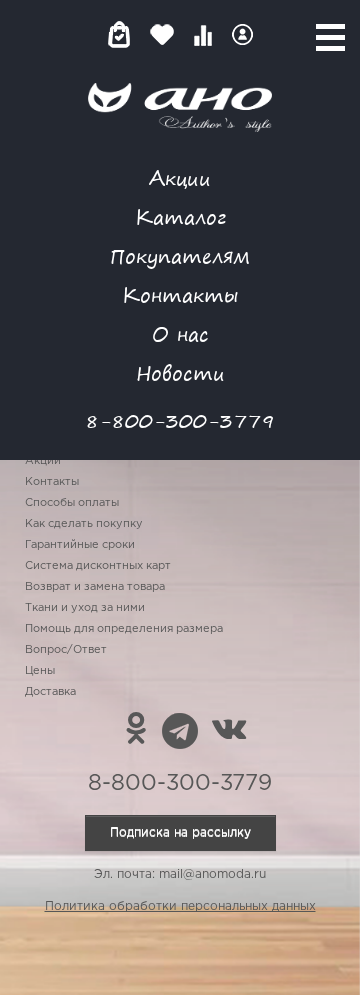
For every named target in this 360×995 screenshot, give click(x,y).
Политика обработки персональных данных (180, 906)
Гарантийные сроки (80, 545)
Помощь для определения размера (124, 629)
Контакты (180, 294)
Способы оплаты (72, 503)
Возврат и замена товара (95, 587)
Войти (242, 34)
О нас (180, 333)
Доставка (50, 692)
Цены (40, 671)
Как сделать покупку (84, 524)
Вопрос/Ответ (66, 650)
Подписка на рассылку (180, 832)
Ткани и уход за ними (85, 608)
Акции (180, 177)
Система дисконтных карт (98, 566)
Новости (180, 372)
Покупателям (180, 255)
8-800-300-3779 (180, 420)
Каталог (180, 216)
